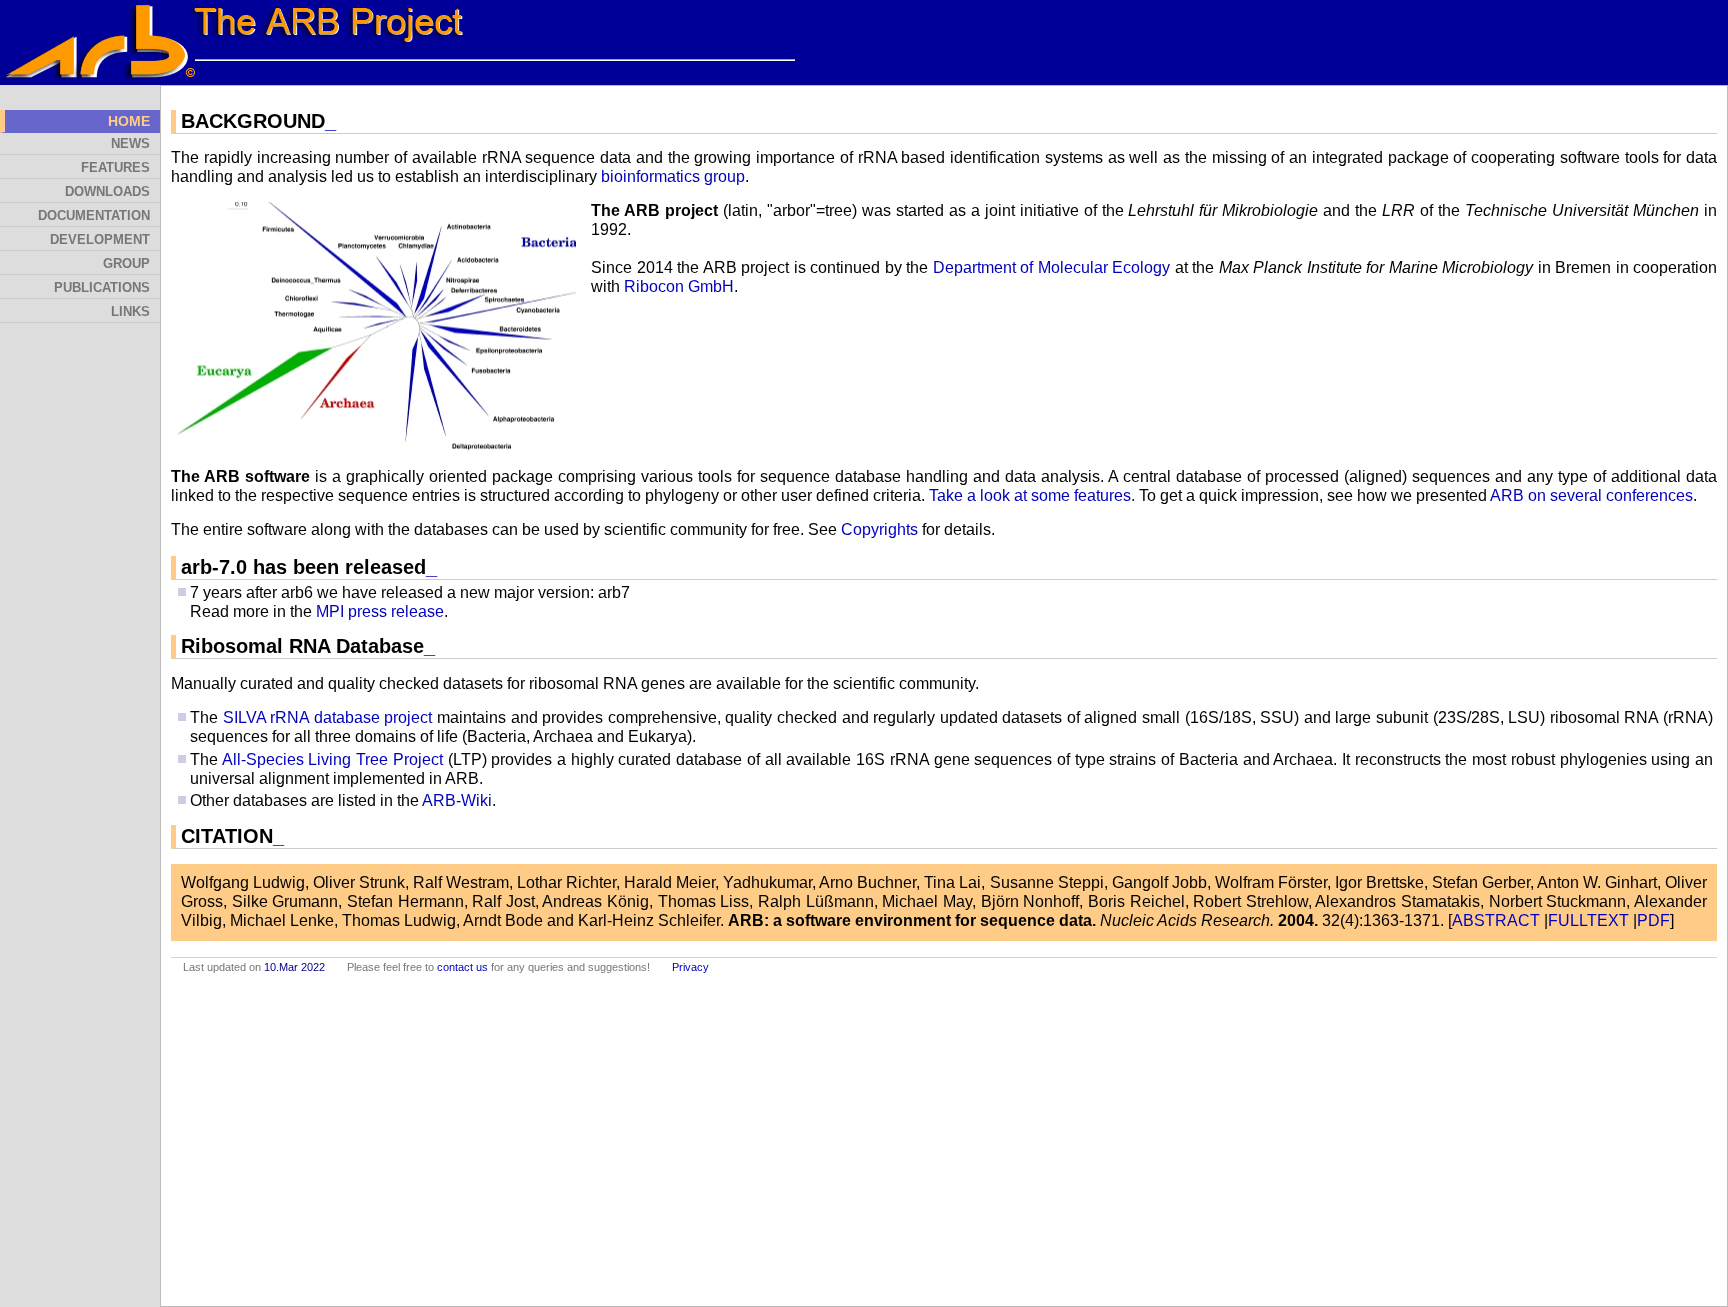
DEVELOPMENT (100, 240)
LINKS (130, 312)
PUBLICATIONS (102, 288)
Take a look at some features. (1032, 495)
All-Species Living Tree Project (332, 759)
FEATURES (115, 168)
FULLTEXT (1588, 920)
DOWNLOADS (107, 192)
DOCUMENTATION (94, 216)
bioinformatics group (673, 176)
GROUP (126, 264)
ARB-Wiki (457, 800)
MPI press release (380, 611)
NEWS (130, 144)
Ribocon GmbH (679, 286)
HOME (129, 121)
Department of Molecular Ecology (1052, 267)
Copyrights (879, 529)
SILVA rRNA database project (328, 717)
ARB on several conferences (1591, 495)
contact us (462, 967)
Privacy (690, 967)
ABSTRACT (1496, 920)
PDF (1653, 920)
